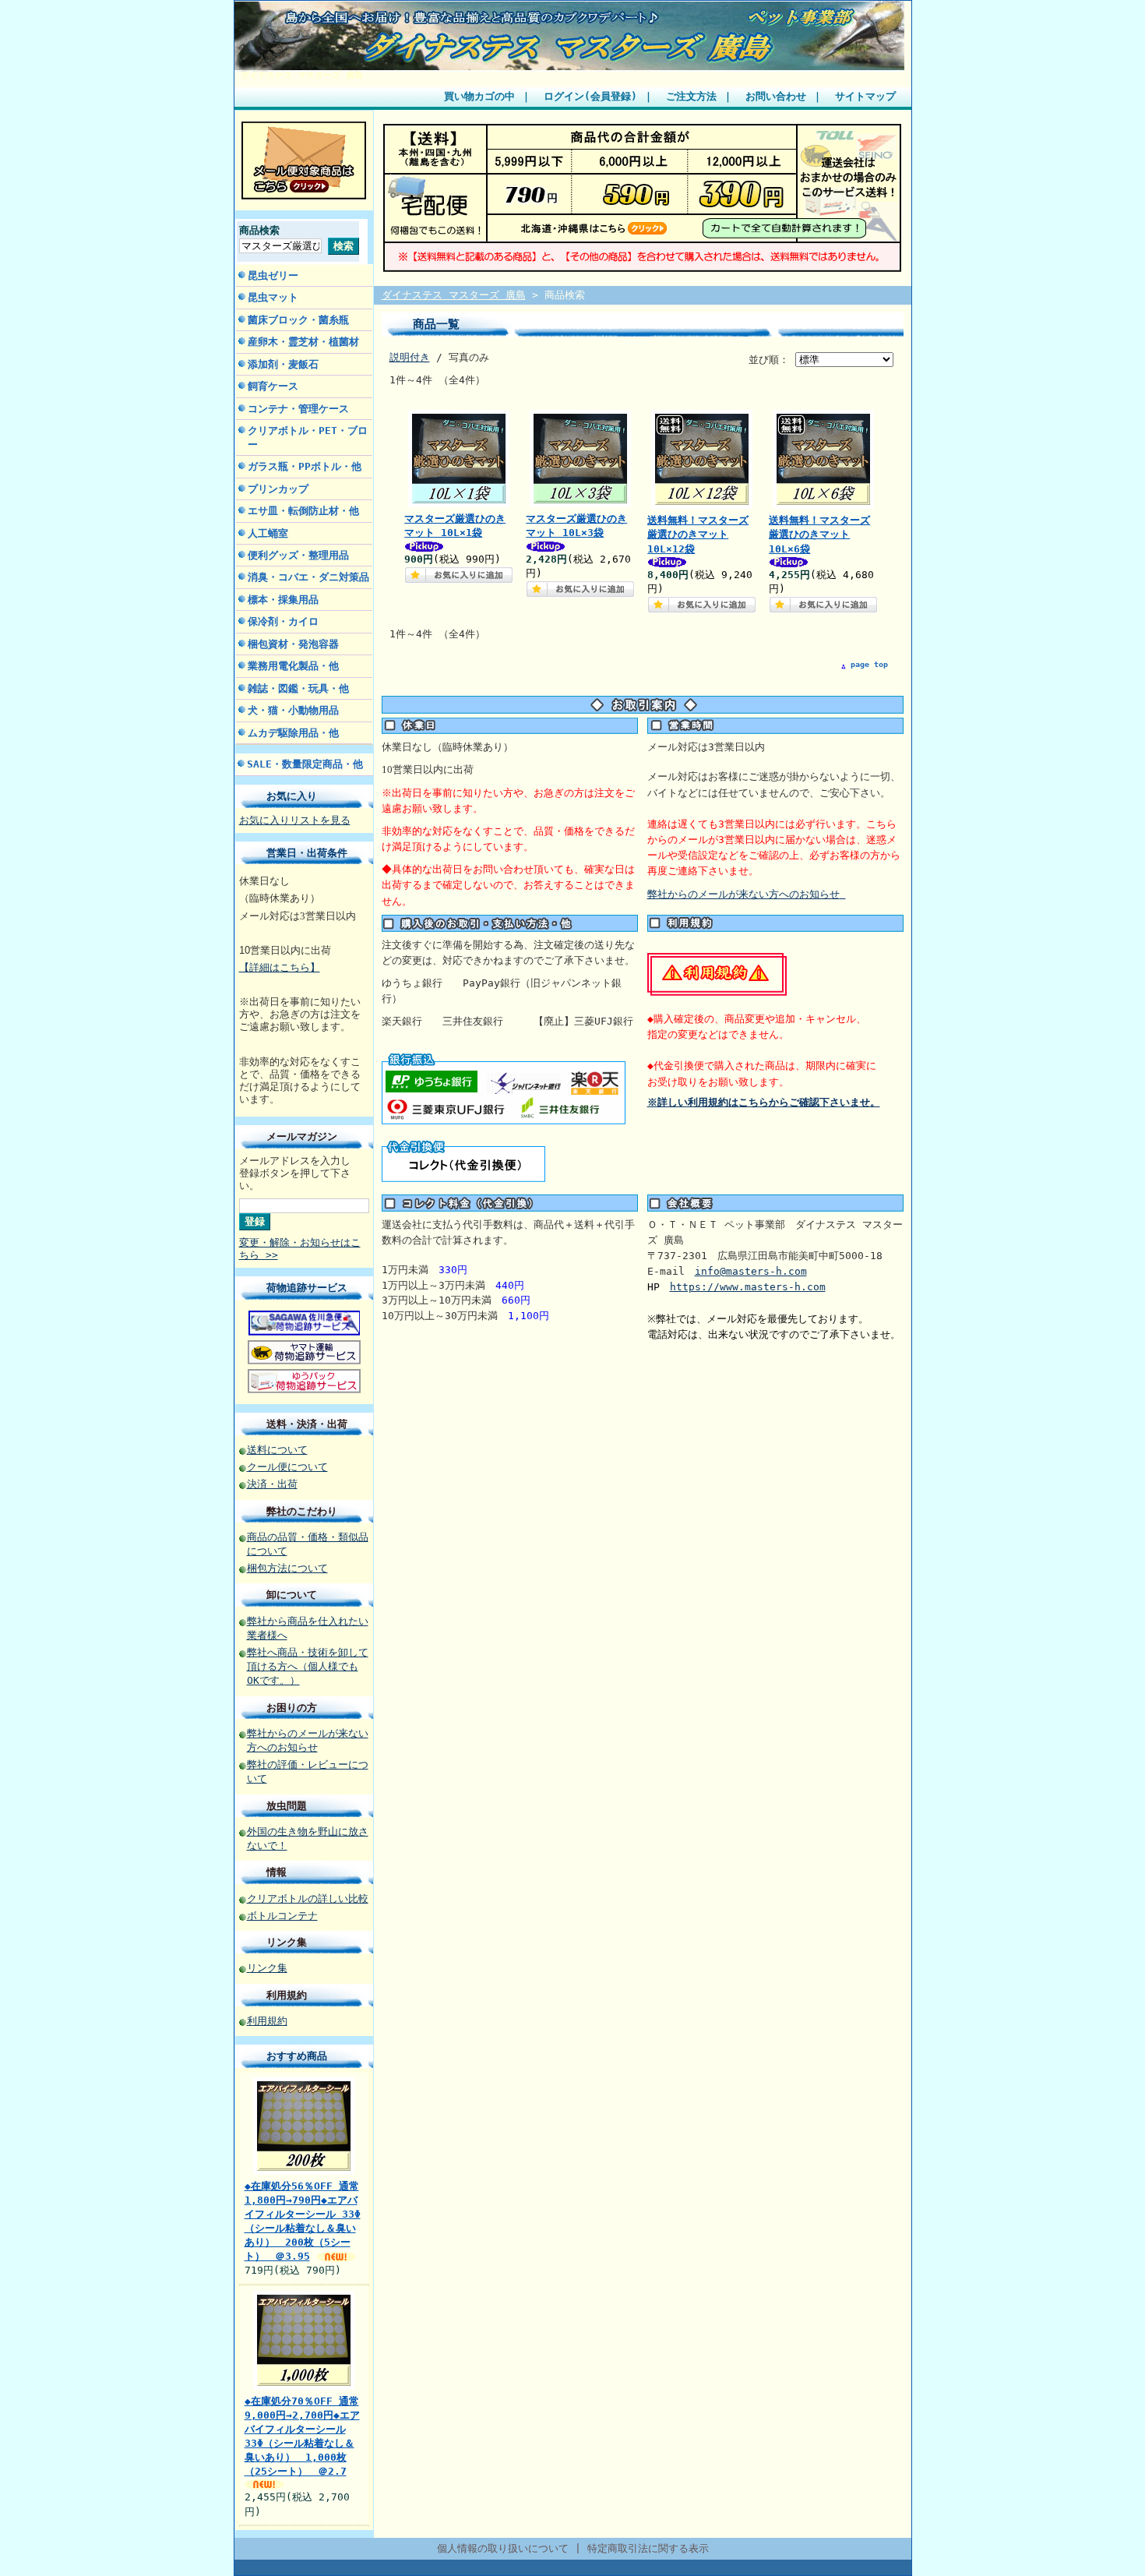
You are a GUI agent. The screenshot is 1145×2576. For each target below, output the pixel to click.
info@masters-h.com (751, 1271)
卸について (292, 1595)
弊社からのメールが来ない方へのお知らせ (743, 894)
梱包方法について (287, 1568)
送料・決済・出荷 (307, 1424)
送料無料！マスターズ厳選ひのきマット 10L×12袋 (698, 534)
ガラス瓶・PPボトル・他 (305, 466)
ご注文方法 (691, 96)
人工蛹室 (268, 533)
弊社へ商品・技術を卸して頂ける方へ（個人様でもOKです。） (308, 1666)
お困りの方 (292, 1708)
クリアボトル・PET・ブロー (308, 437)
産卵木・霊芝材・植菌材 (303, 342)
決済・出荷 (272, 1484)
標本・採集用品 (283, 600)
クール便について (287, 1467)
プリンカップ (278, 489)
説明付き (410, 357)
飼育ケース (273, 386)
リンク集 (287, 1942)
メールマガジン (302, 1136)
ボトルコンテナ (282, 1916)
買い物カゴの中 (479, 96)
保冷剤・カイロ (283, 621)
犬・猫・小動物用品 (293, 710)
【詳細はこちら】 (280, 967)
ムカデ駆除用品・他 (293, 733)
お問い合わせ (776, 96)
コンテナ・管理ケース (298, 409)
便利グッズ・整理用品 (298, 555)
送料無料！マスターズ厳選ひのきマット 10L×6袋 (819, 534)
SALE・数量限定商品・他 (305, 764)
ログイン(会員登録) (590, 96)
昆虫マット (273, 297)
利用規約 (287, 1995)
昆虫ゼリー (273, 275)
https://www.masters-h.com (748, 1287)
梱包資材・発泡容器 (293, 644)
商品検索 (259, 230)
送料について (277, 1450)
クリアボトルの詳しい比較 (308, 1898)
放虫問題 (287, 1806)
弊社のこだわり (302, 1511)
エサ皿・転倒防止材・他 (303, 511)
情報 (277, 1872)
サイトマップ (865, 96)
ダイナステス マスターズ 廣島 (302, 75)
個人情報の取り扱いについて (503, 2548)
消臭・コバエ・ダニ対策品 (308, 577)
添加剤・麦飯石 (283, 364)
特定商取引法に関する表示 (648, 2548)
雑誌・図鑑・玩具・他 (298, 688)
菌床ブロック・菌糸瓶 (298, 320)
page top (869, 664)
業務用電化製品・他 (293, 666)
